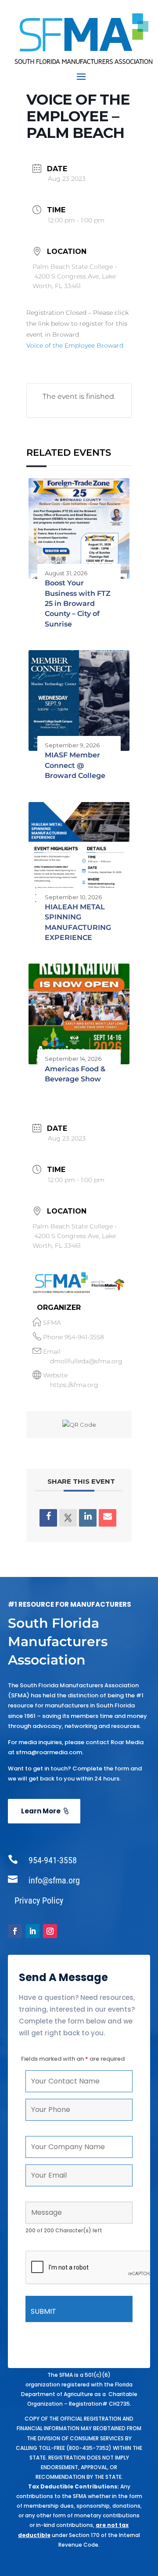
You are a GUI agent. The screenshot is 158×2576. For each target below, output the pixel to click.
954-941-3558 (84, 1337)
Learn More (41, 1811)
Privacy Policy (39, 1900)
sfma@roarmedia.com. (50, 1752)
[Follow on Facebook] (15, 1931)
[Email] (108, 1518)
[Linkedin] (88, 1518)
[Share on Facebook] (48, 1518)
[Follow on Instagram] (50, 1931)
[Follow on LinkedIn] (32, 1931)
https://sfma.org (74, 1385)
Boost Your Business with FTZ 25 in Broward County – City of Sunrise (78, 604)
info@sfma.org (54, 1880)
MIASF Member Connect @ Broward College (75, 765)
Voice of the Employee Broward (75, 345)
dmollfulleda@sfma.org (86, 1361)
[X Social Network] (68, 1518)
